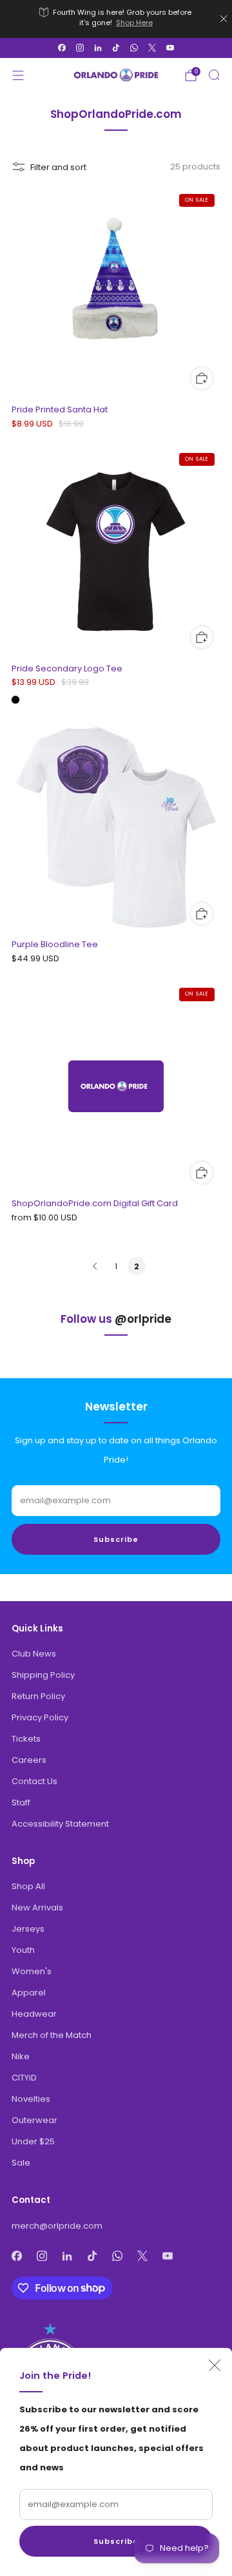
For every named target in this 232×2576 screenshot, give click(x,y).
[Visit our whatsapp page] (134, 48)
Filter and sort (58, 167)
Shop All (28, 1886)
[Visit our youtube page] (170, 48)
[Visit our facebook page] (62, 48)
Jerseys (28, 1929)
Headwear (34, 2014)
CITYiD (24, 2078)
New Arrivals (37, 1908)
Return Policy (38, 1696)
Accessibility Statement (60, 1824)
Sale (21, 2163)
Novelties (31, 2099)
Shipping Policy (43, 1675)
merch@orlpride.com (57, 2226)
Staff (21, 1802)
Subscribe (116, 2541)
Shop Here (134, 23)
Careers (29, 1760)
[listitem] (116, 19)
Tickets (26, 1739)
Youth (23, 1950)
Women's (32, 1971)
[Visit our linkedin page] (98, 48)
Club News (34, 1654)
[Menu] (18, 75)
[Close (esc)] (215, 2365)
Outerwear (34, 2120)
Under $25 (33, 2141)
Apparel (29, 1993)
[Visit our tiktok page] (116, 48)
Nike (21, 2056)
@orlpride (143, 1319)
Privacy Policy (40, 1717)
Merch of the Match (52, 2035)
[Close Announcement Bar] (224, 19)
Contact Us (34, 1781)
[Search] (214, 75)
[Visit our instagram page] (80, 48)
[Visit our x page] (152, 48)
